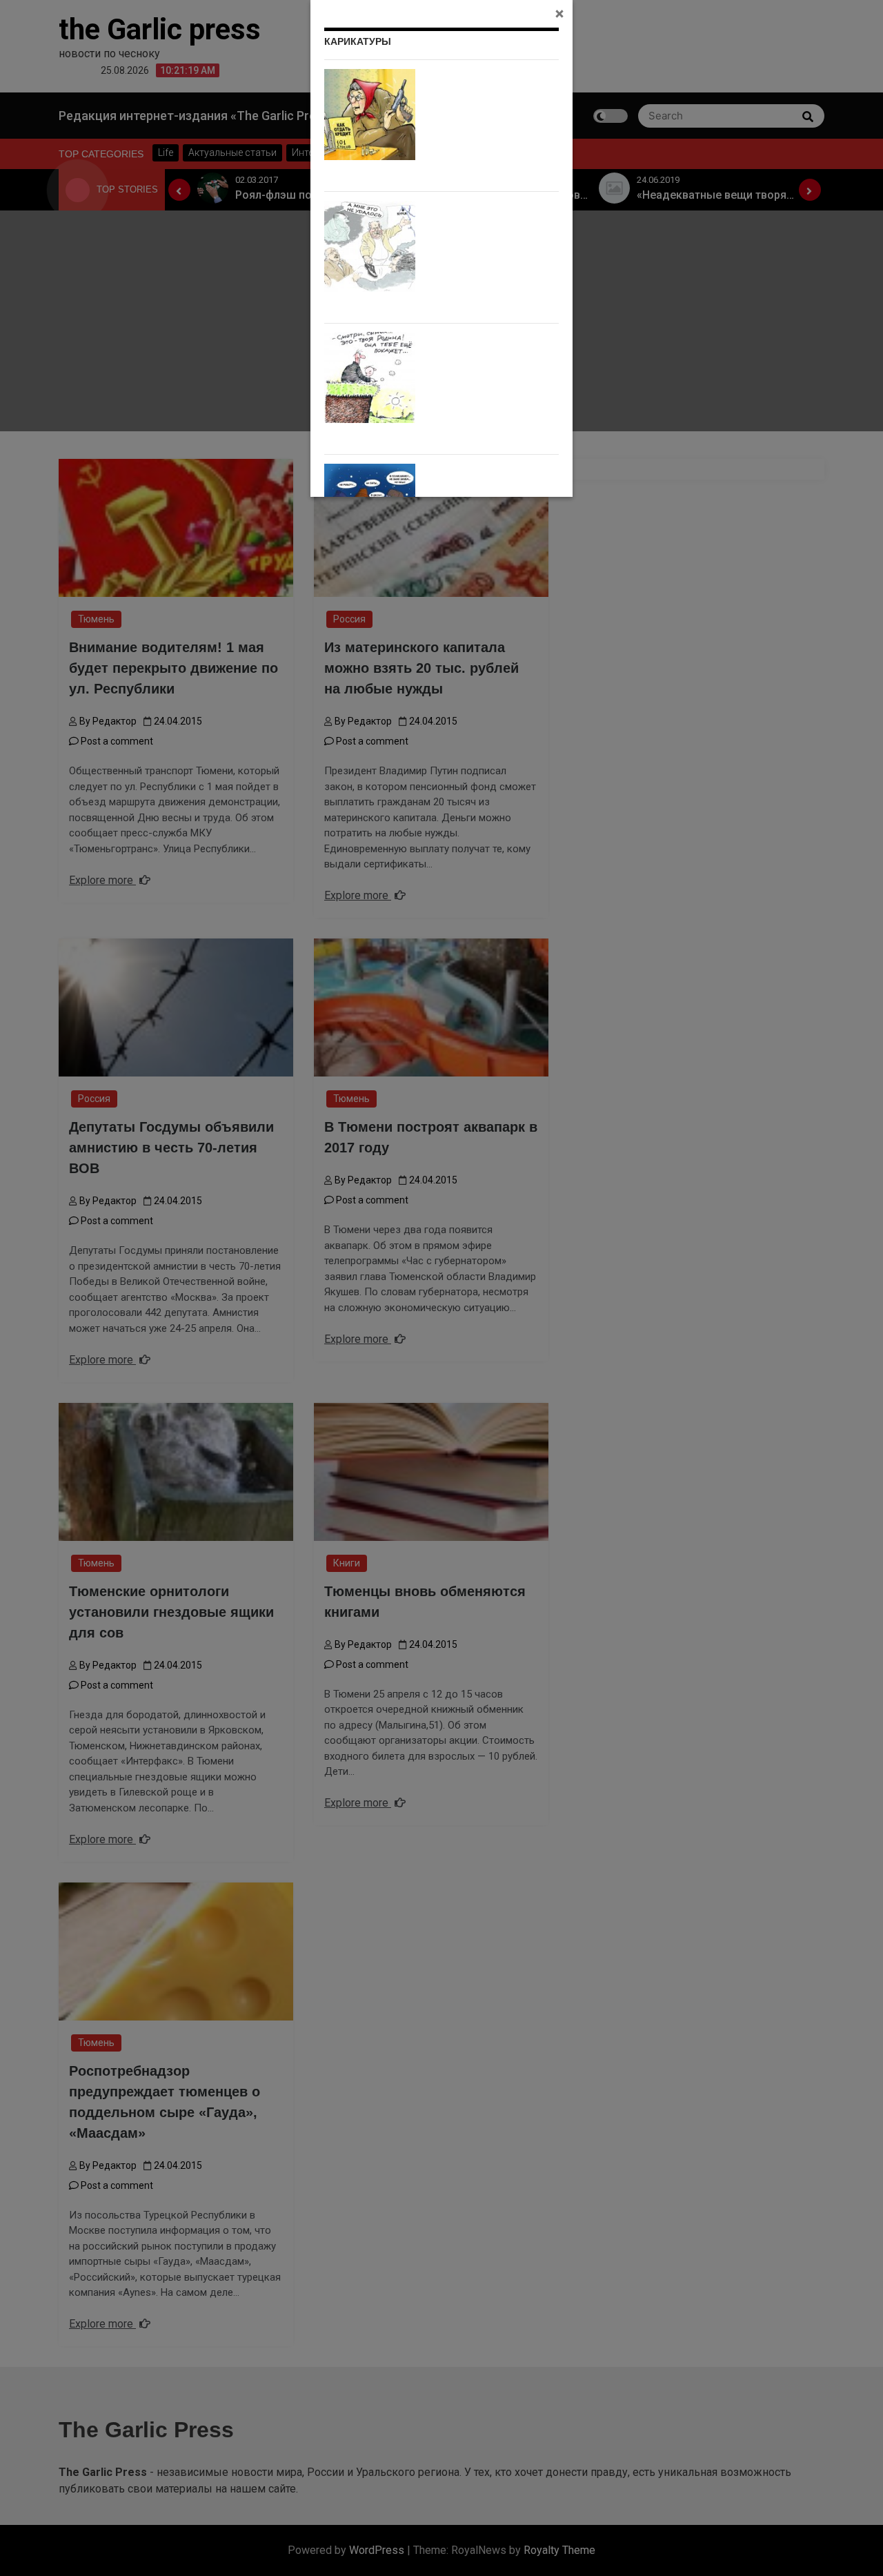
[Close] (559, 13)
